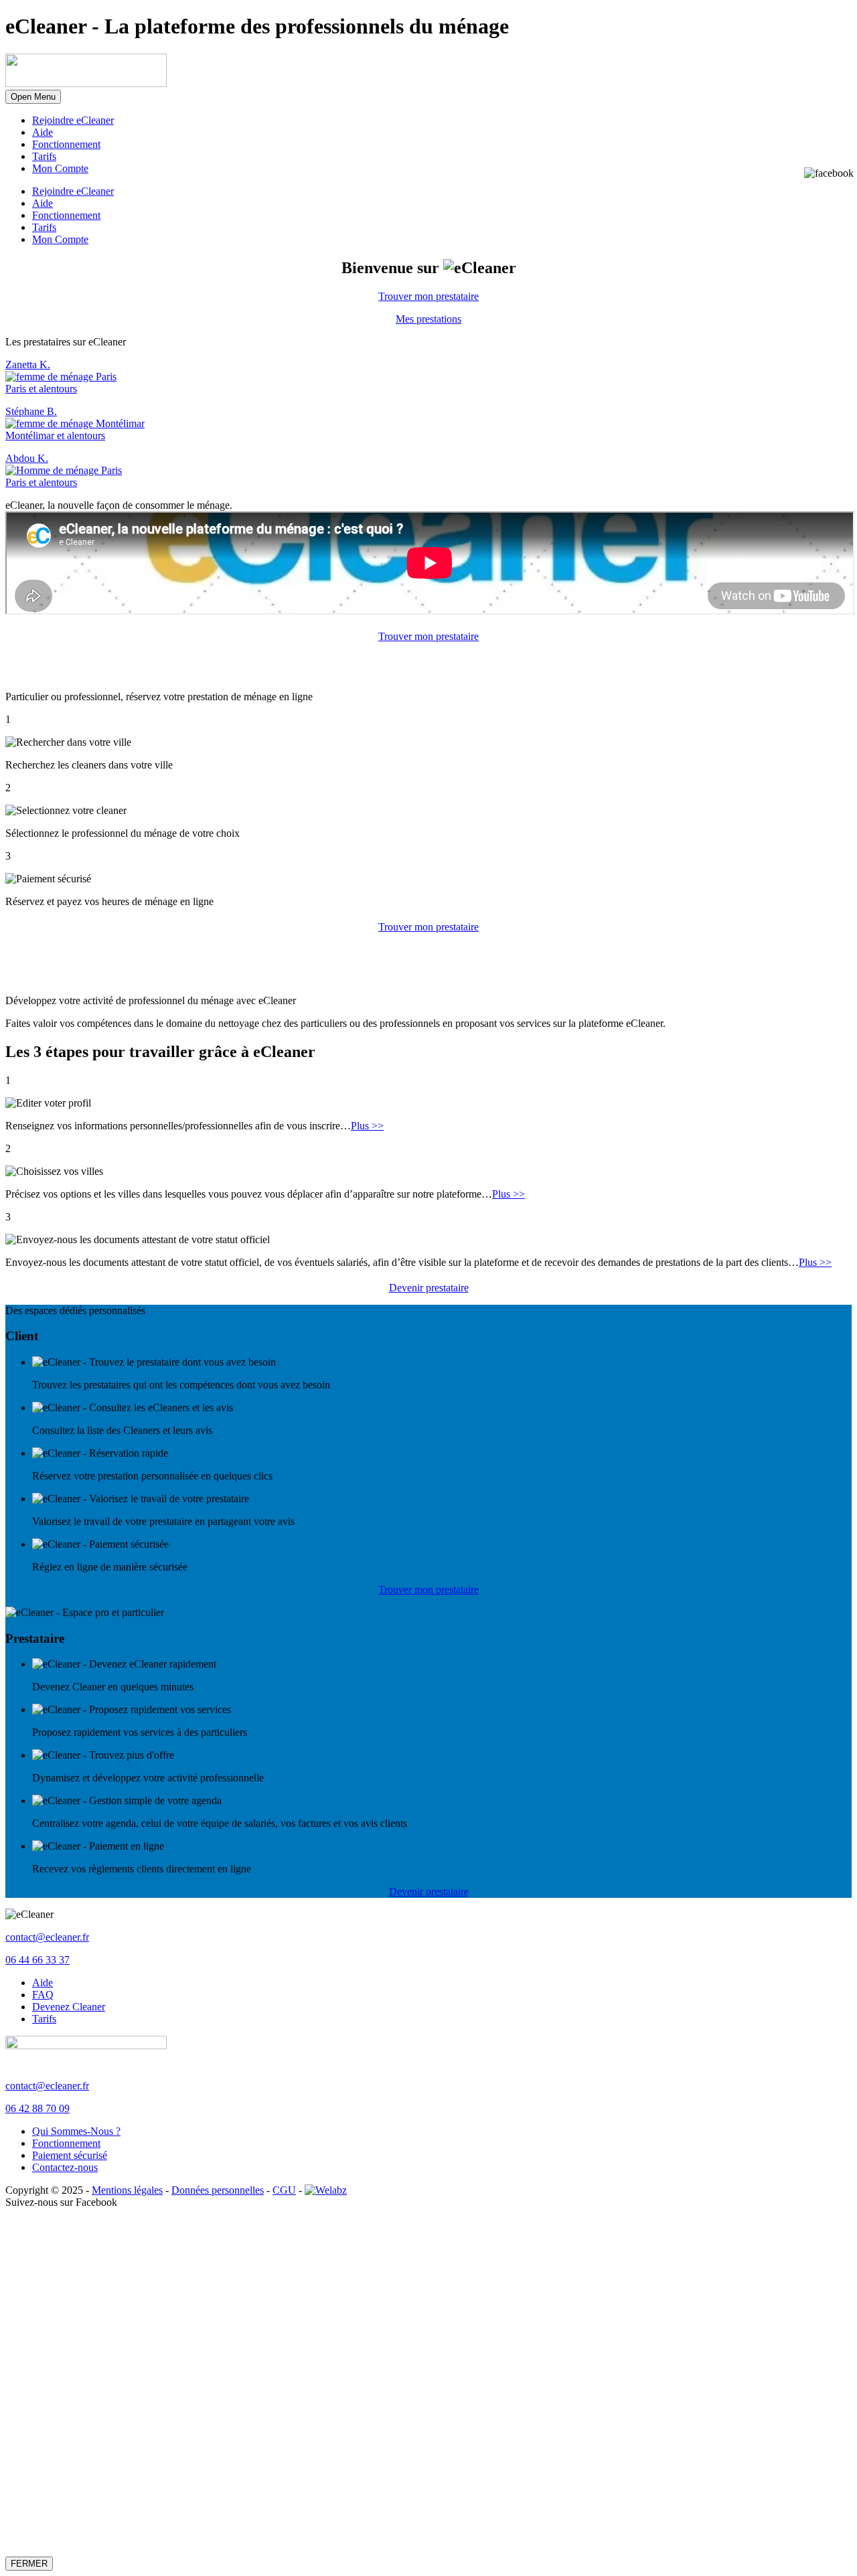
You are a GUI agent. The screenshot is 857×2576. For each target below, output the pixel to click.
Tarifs (44, 156)
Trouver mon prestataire (428, 296)
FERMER (29, 2564)
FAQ (43, 1995)
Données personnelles (218, 2190)
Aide (43, 132)
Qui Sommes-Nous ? (76, 2131)
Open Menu (33, 97)
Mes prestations (428, 319)
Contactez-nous (65, 2167)
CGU (284, 2190)
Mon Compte (60, 168)
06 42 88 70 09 (37, 2108)
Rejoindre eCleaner (73, 120)
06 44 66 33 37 (37, 1960)
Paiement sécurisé (70, 2155)
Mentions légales (127, 2190)
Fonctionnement (66, 144)
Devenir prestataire (429, 1288)
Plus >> (367, 1126)
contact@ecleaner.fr (47, 1937)
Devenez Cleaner (69, 2007)
